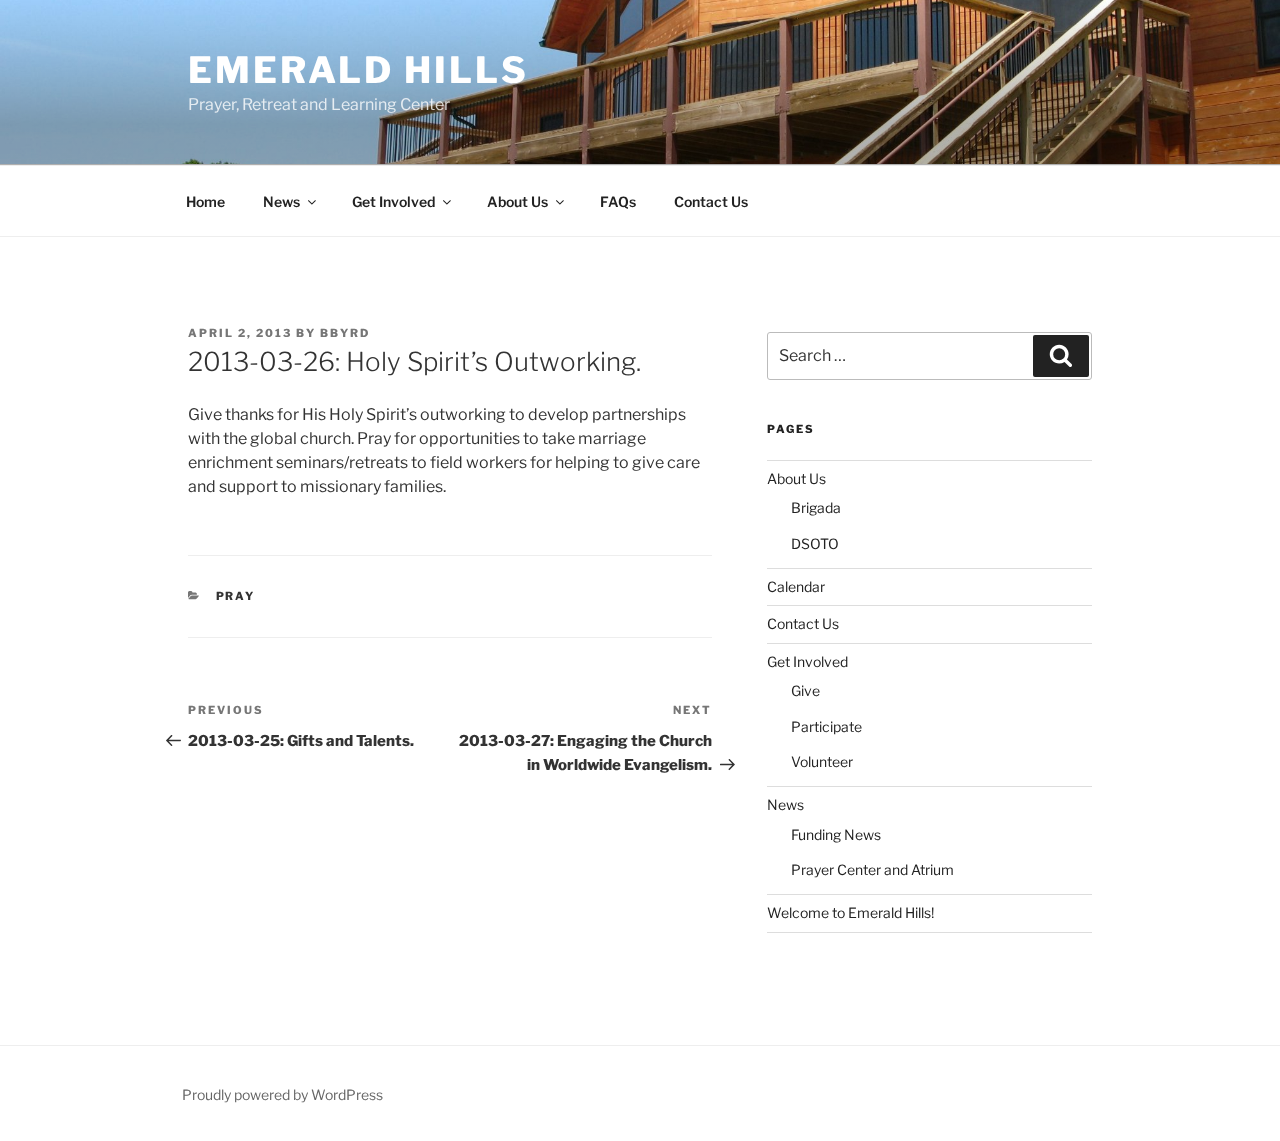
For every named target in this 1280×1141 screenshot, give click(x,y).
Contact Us (711, 201)
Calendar (796, 586)
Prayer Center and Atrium (872, 869)
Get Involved (393, 201)
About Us (517, 201)
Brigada (816, 507)
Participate (826, 726)
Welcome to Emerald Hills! (850, 912)
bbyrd (345, 333)
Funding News (836, 834)
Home (205, 201)
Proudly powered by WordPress (282, 1094)
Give (805, 690)
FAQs (618, 201)
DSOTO (815, 543)
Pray (236, 596)
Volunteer (822, 761)
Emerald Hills (358, 70)
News (281, 201)
